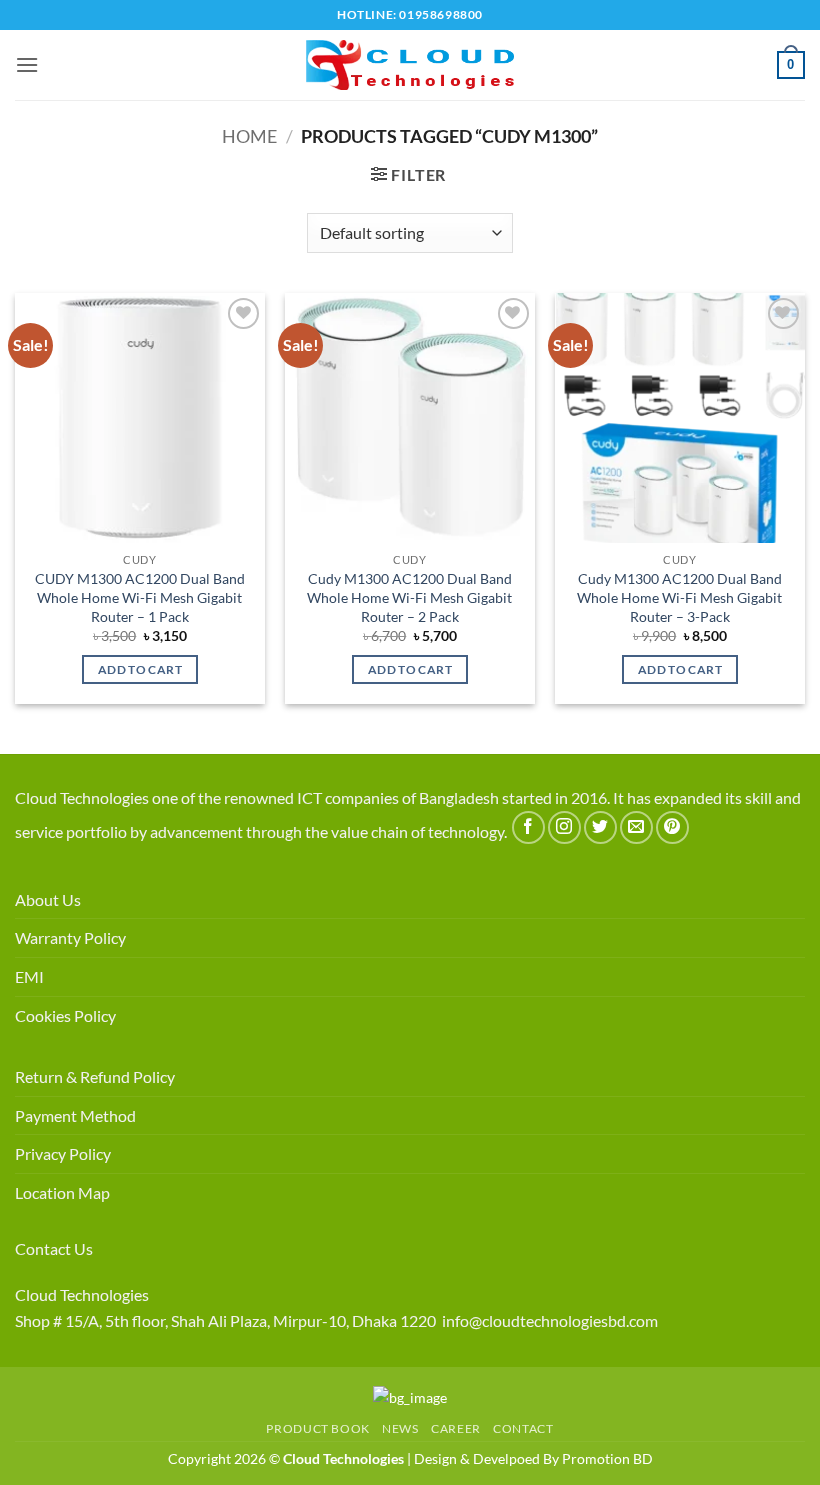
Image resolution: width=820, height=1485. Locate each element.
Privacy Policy (63, 1153)
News (400, 1428)
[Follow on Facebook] (528, 827)
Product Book (317, 1428)
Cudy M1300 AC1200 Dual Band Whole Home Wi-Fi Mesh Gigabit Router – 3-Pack (679, 597)
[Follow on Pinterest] (672, 827)
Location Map (62, 1192)
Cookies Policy (65, 1015)
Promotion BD (607, 1458)
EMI (29, 976)
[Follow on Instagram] (564, 827)
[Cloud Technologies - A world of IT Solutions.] (410, 65)
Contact (523, 1428)
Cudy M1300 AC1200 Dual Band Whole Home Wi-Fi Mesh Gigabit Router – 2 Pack (409, 597)
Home (249, 136)
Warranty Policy (70, 937)
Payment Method (75, 1115)
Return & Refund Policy (95, 1076)
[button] (27, 64)
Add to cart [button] (140, 669)
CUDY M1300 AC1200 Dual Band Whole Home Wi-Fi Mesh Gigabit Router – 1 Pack (140, 597)
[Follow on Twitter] (600, 827)
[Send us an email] (636, 827)
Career (456, 1428)
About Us (48, 899)
